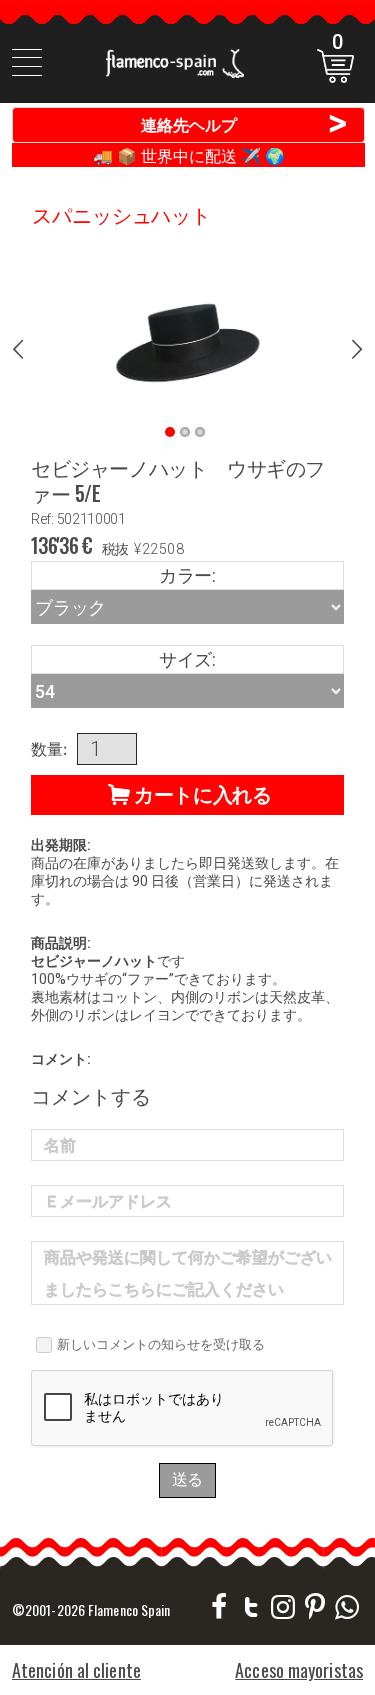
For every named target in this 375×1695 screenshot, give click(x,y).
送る (188, 1479)
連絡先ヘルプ (245, 124)
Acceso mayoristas (299, 1670)
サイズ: (187, 659)
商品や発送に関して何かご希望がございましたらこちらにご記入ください (188, 1273)
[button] (187, 795)
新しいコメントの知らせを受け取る (161, 1344)
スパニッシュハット (121, 214)
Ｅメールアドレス (108, 1201)
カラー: (187, 575)
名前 (60, 1145)
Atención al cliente (76, 1670)
